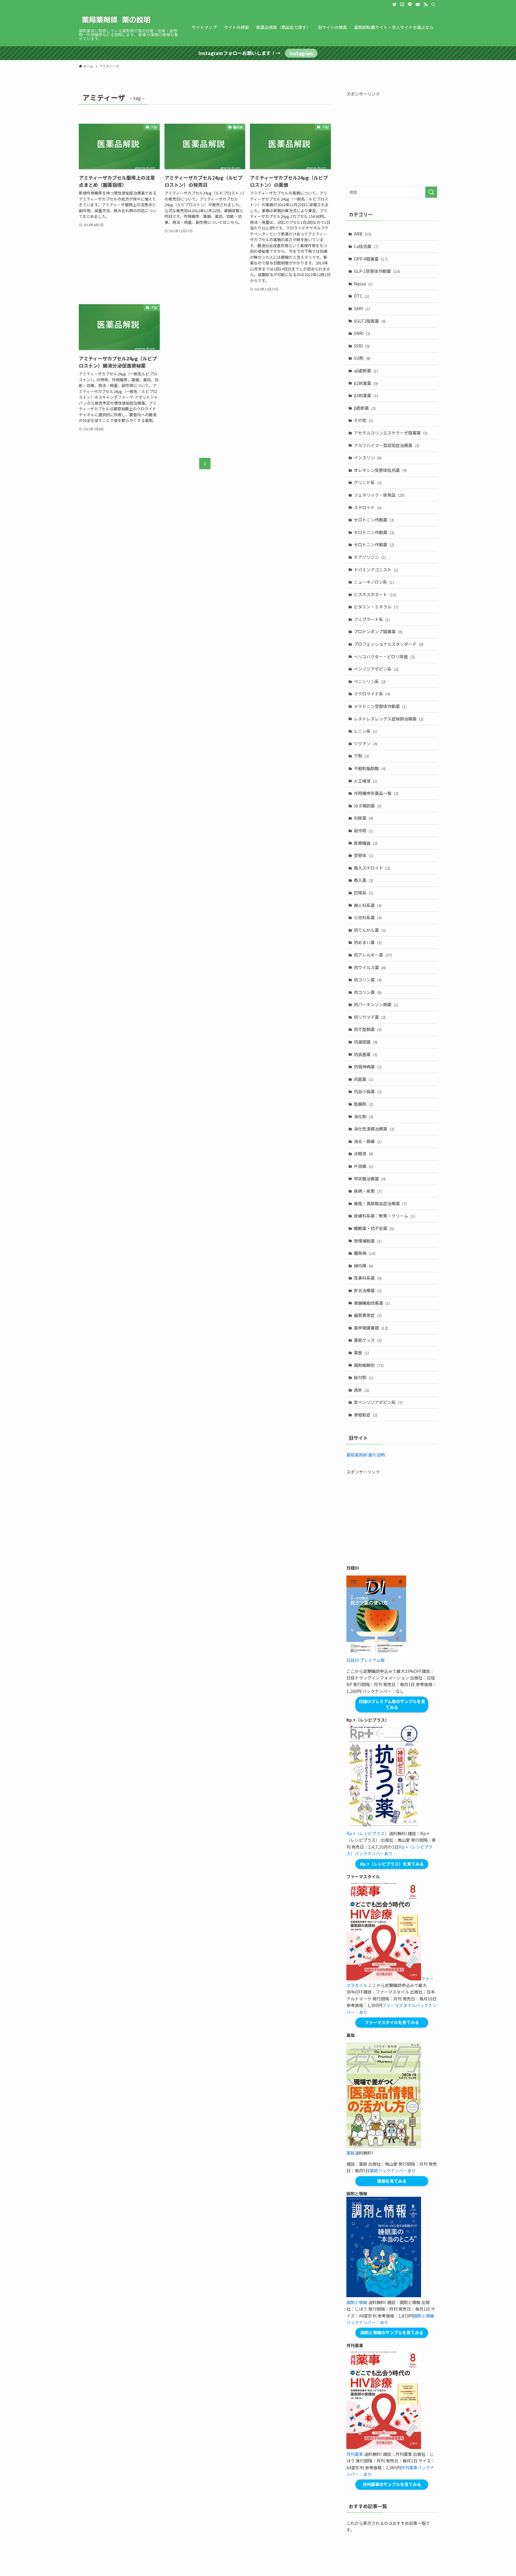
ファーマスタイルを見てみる (392, 2022)
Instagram (301, 53)
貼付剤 (364, 1377)
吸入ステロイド (372, 868)
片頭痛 (364, 1166)
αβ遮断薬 (366, 371)
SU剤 (362, 358)
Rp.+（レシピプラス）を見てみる (392, 1864)
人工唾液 (366, 781)
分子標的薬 (368, 806)
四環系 (364, 893)
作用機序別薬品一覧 (376, 793)
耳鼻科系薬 (368, 1278)
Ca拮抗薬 (366, 246)
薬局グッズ (368, 1340)
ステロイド (368, 507)
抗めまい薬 (368, 942)
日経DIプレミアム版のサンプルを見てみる (392, 1704)
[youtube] (418, 4)
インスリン (368, 458)
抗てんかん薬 (370, 930)
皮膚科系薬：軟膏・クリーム (384, 1216)
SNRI (362, 333)
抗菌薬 (364, 1079)
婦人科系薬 (368, 905)
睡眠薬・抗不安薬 (374, 1228)
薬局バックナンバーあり (393, 2170)
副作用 (364, 830)
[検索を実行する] (431, 192)
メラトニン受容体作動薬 (380, 706)
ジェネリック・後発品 (379, 495)
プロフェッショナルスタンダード (389, 644)
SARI (362, 308)
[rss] (426, 4)
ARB (363, 234)
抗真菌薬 (366, 1054)
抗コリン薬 (368, 980)
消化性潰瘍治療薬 (374, 1129)
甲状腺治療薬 (370, 1179)
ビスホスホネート (375, 594)
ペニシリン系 (370, 681)
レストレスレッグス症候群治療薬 (389, 719)
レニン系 (366, 731)
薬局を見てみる (392, 2181)
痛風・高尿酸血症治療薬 (380, 1203)
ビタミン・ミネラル (376, 607)
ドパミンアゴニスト (376, 570)
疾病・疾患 (368, 1191)
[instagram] (402, 4)
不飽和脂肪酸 (370, 768)
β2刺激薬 (366, 383)
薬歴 (361, 1353)
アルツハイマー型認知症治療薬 (387, 445)
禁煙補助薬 (368, 1241)
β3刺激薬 (366, 395)
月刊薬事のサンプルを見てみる (392, 2484)
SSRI (362, 346)
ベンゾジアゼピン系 (376, 669)
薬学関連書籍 (371, 1328)
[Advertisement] (392, 139)
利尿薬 (364, 818)
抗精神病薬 (368, 1067)
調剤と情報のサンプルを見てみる (392, 2332)
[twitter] (394, 4)
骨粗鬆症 (366, 1415)
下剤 (361, 756)
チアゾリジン (370, 557)
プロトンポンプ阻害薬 (378, 631)
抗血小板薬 (368, 1091)
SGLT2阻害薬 (370, 321)
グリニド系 (368, 482)
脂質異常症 (368, 1315)
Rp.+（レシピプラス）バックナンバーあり (390, 1850)
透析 (361, 1390)
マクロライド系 (372, 694)
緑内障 (364, 1266)
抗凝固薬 (366, 1042)
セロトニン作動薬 (374, 520)
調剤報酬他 (369, 1365)
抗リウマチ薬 (370, 1017)
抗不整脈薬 (368, 1029)
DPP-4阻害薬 (371, 259)
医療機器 (366, 843)
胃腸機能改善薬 (372, 1303)
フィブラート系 (372, 619)
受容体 (364, 855)
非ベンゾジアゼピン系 (378, 1402)
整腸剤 (364, 1104)
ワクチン (366, 744)
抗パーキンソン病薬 (376, 1004)
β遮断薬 (365, 408)
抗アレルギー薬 (373, 955)
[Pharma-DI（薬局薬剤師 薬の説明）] (116, 20)
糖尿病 (365, 1253)
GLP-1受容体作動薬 (377, 271)
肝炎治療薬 (368, 1290)
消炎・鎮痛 (368, 1141)
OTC (362, 296)
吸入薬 (364, 880)
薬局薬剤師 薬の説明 (366, 1455)
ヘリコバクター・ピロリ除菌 (384, 657)
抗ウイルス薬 (370, 967)
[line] (410, 4)
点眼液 (364, 1154)
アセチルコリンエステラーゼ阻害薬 (391, 433)
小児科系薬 (368, 917)
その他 (364, 420)
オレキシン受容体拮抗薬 (380, 470)
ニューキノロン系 (374, 582)
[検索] (433, 4)
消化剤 (364, 1116)
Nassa (363, 284)
